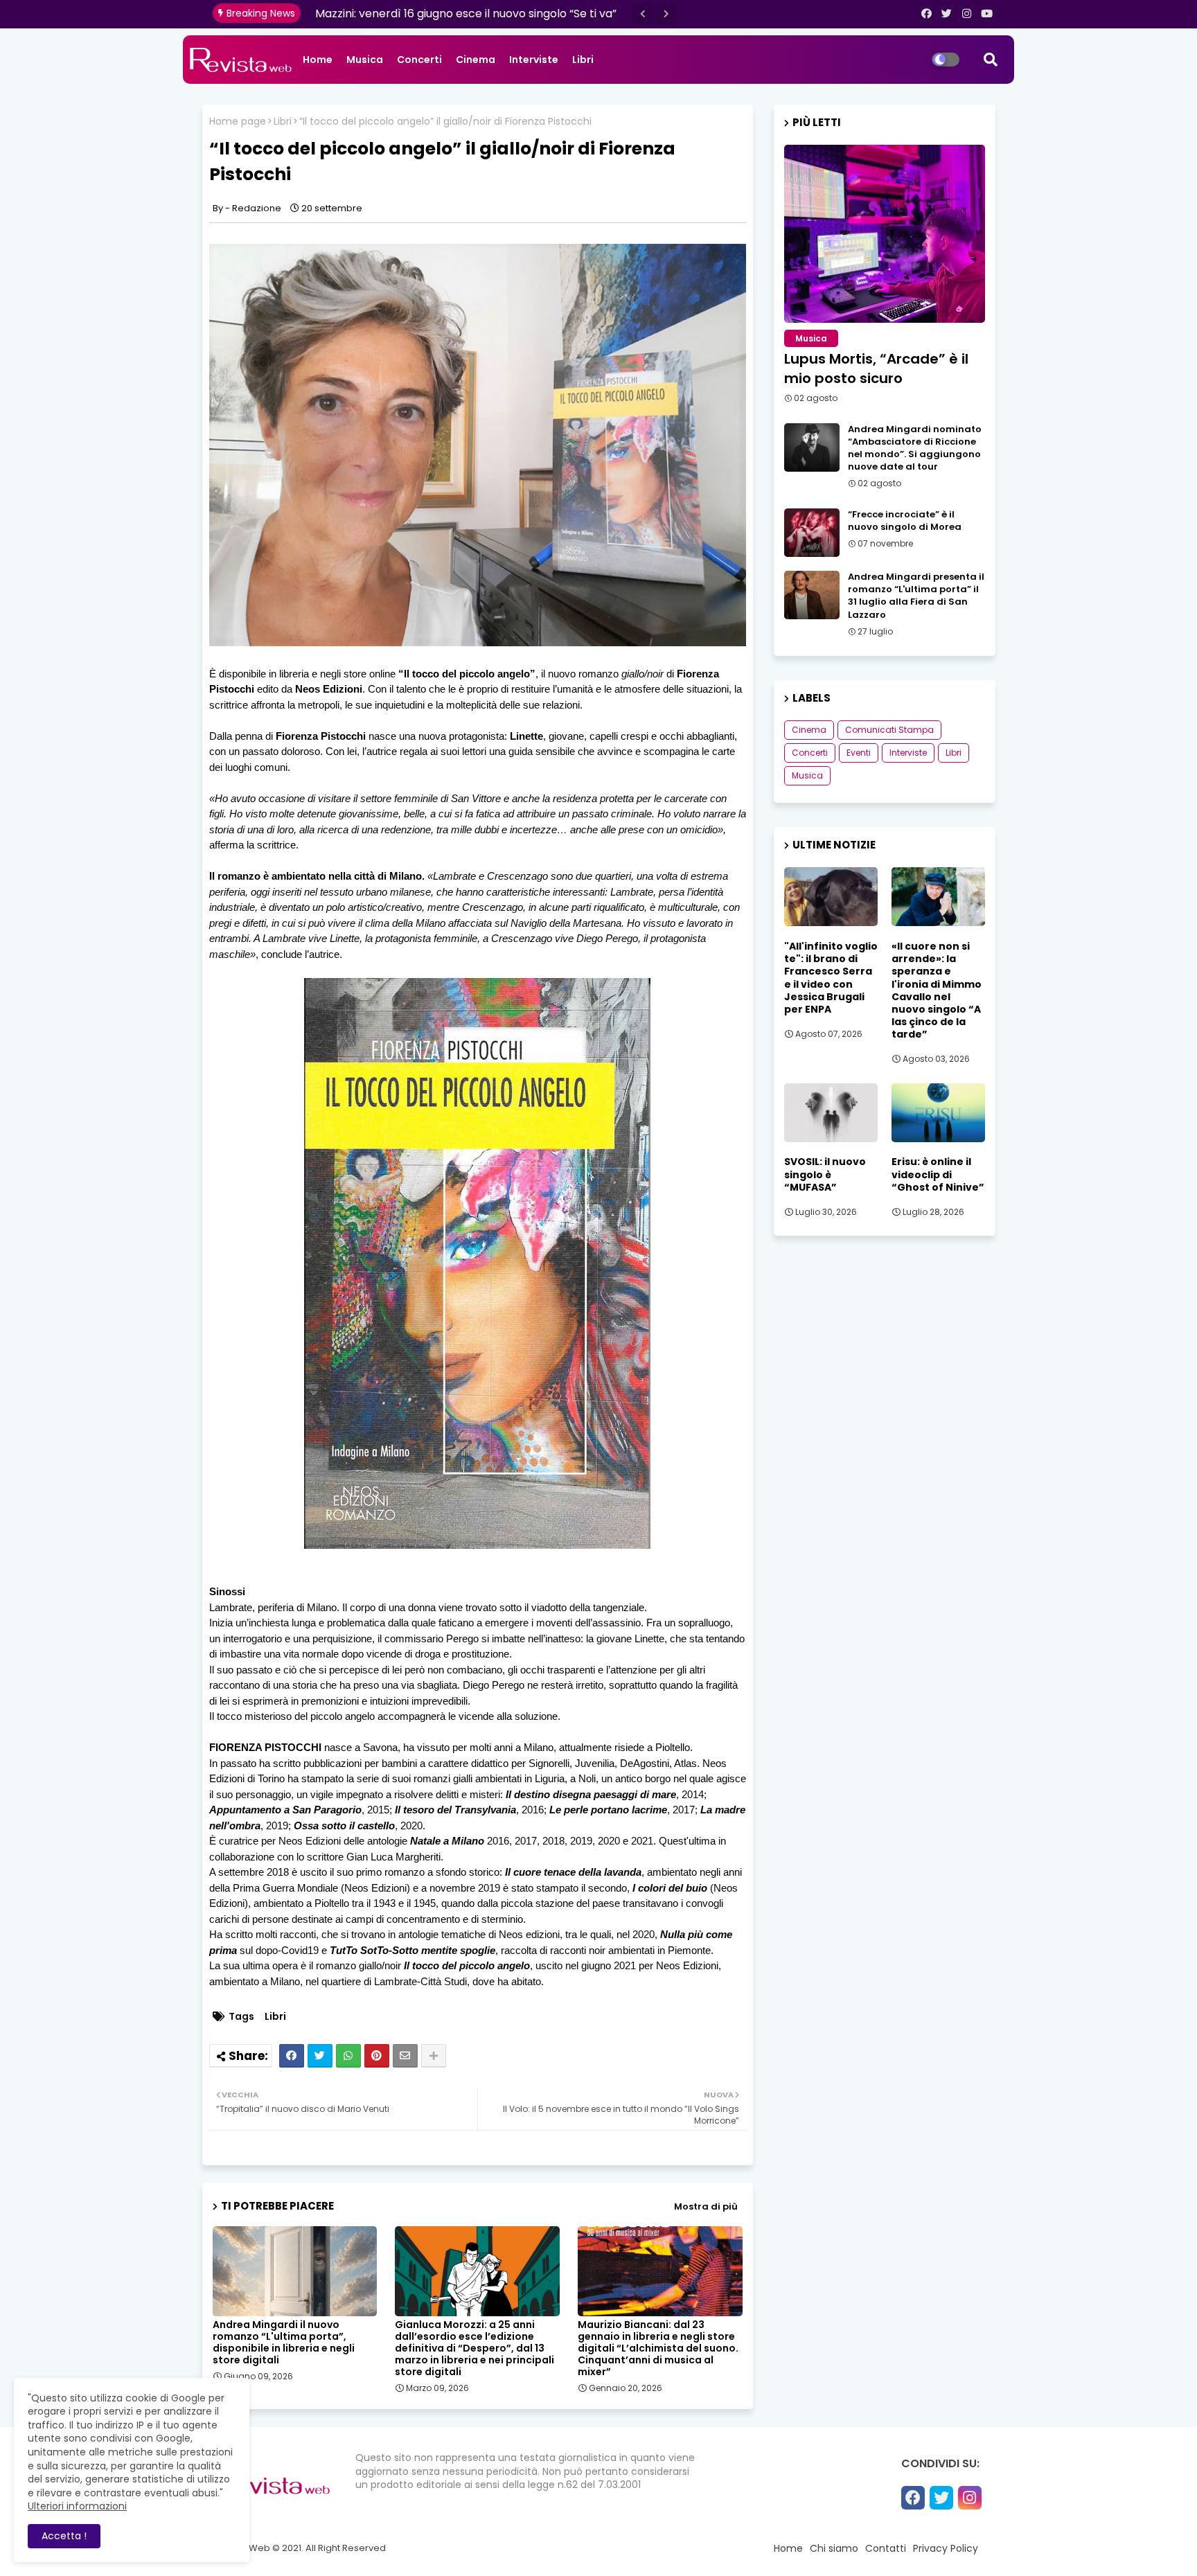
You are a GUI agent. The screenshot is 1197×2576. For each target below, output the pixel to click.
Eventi (859, 753)
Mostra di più (706, 2206)
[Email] (405, 2056)
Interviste (534, 60)
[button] (643, 14)
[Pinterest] (377, 2056)
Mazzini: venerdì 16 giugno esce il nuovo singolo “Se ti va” (466, 14)
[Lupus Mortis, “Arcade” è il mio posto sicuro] (885, 234)
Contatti (886, 2548)
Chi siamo (834, 2548)
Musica (365, 60)
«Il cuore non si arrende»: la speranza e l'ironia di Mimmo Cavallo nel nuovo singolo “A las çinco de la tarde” (937, 991)
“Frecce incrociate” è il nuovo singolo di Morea (905, 521)
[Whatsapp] (348, 2056)
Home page (238, 122)
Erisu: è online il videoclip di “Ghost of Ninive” (938, 1174)
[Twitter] (320, 2056)
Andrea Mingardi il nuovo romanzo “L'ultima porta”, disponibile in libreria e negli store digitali (284, 2343)
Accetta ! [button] (64, 2536)
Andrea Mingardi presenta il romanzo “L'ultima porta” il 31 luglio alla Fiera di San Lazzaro (916, 596)
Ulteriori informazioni (77, 2506)
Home (318, 60)
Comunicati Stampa (889, 730)
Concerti (419, 60)
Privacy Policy (946, 2548)
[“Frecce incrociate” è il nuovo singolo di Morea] (812, 533)
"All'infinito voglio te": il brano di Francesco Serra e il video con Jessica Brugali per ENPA (831, 978)
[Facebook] (292, 2056)
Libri (583, 60)
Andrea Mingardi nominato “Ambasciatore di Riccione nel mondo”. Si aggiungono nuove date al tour (915, 448)
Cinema (476, 60)
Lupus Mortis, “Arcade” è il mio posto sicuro (876, 368)
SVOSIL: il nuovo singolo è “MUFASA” (825, 1174)
